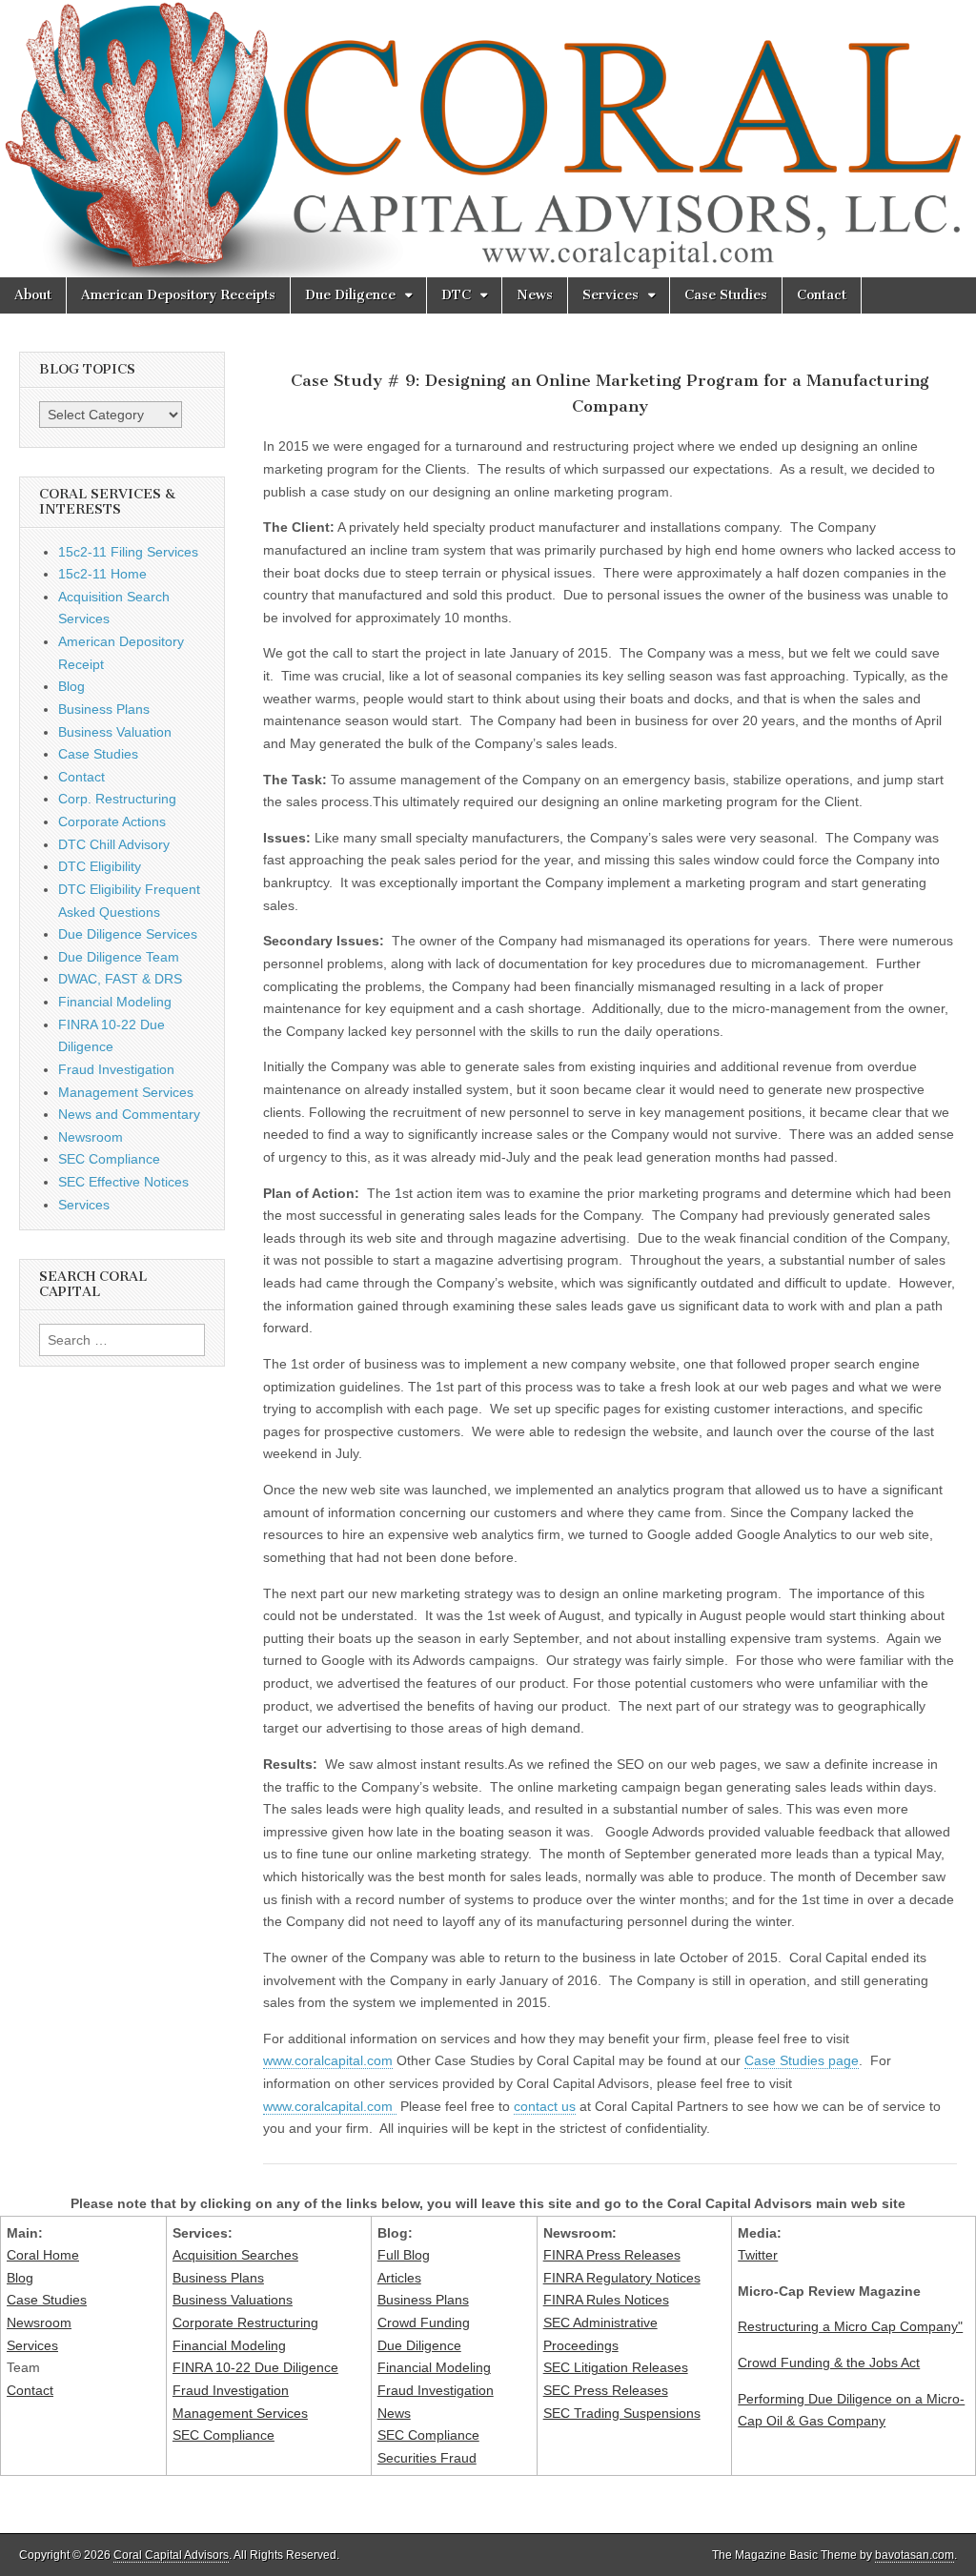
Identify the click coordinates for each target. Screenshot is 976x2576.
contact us (545, 2106)
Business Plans (104, 709)
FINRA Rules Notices (606, 2300)
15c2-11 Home (102, 574)
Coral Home (43, 2255)
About (33, 295)
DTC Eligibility (100, 866)
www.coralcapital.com (328, 2060)
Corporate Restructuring (245, 2322)
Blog (71, 686)
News (535, 295)
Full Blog (404, 2255)
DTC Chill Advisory (114, 844)
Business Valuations (233, 2300)
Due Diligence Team (119, 957)
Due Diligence (350, 295)
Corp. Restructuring (117, 799)
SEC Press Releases (606, 2390)
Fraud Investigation (116, 1069)
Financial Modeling (115, 1002)
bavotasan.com (915, 2555)
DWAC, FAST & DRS (120, 979)
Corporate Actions (112, 821)
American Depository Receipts (178, 295)
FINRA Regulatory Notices (622, 2278)
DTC (456, 295)
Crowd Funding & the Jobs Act (829, 2363)
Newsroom (91, 1137)
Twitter (758, 2255)
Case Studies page (802, 2060)
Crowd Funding (424, 2322)
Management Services (126, 1092)
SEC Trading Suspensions (622, 2413)
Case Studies (726, 295)
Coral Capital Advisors (171, 2555)
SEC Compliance (109, 1159)
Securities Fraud (427, 2458)
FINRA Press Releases (612, 2255)
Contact (822, 295)
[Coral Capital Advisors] (488, 139)
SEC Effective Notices (123, 1182)
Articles (399, 2278)
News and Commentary (129, 1114)
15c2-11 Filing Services (128, 552)
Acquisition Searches (235, 2255)
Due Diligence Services (128, 934)
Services (610, 295)
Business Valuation (115, 732)
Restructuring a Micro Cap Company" (850, 2326)
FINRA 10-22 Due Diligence (255, 2367)
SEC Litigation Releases (616, 2367)
